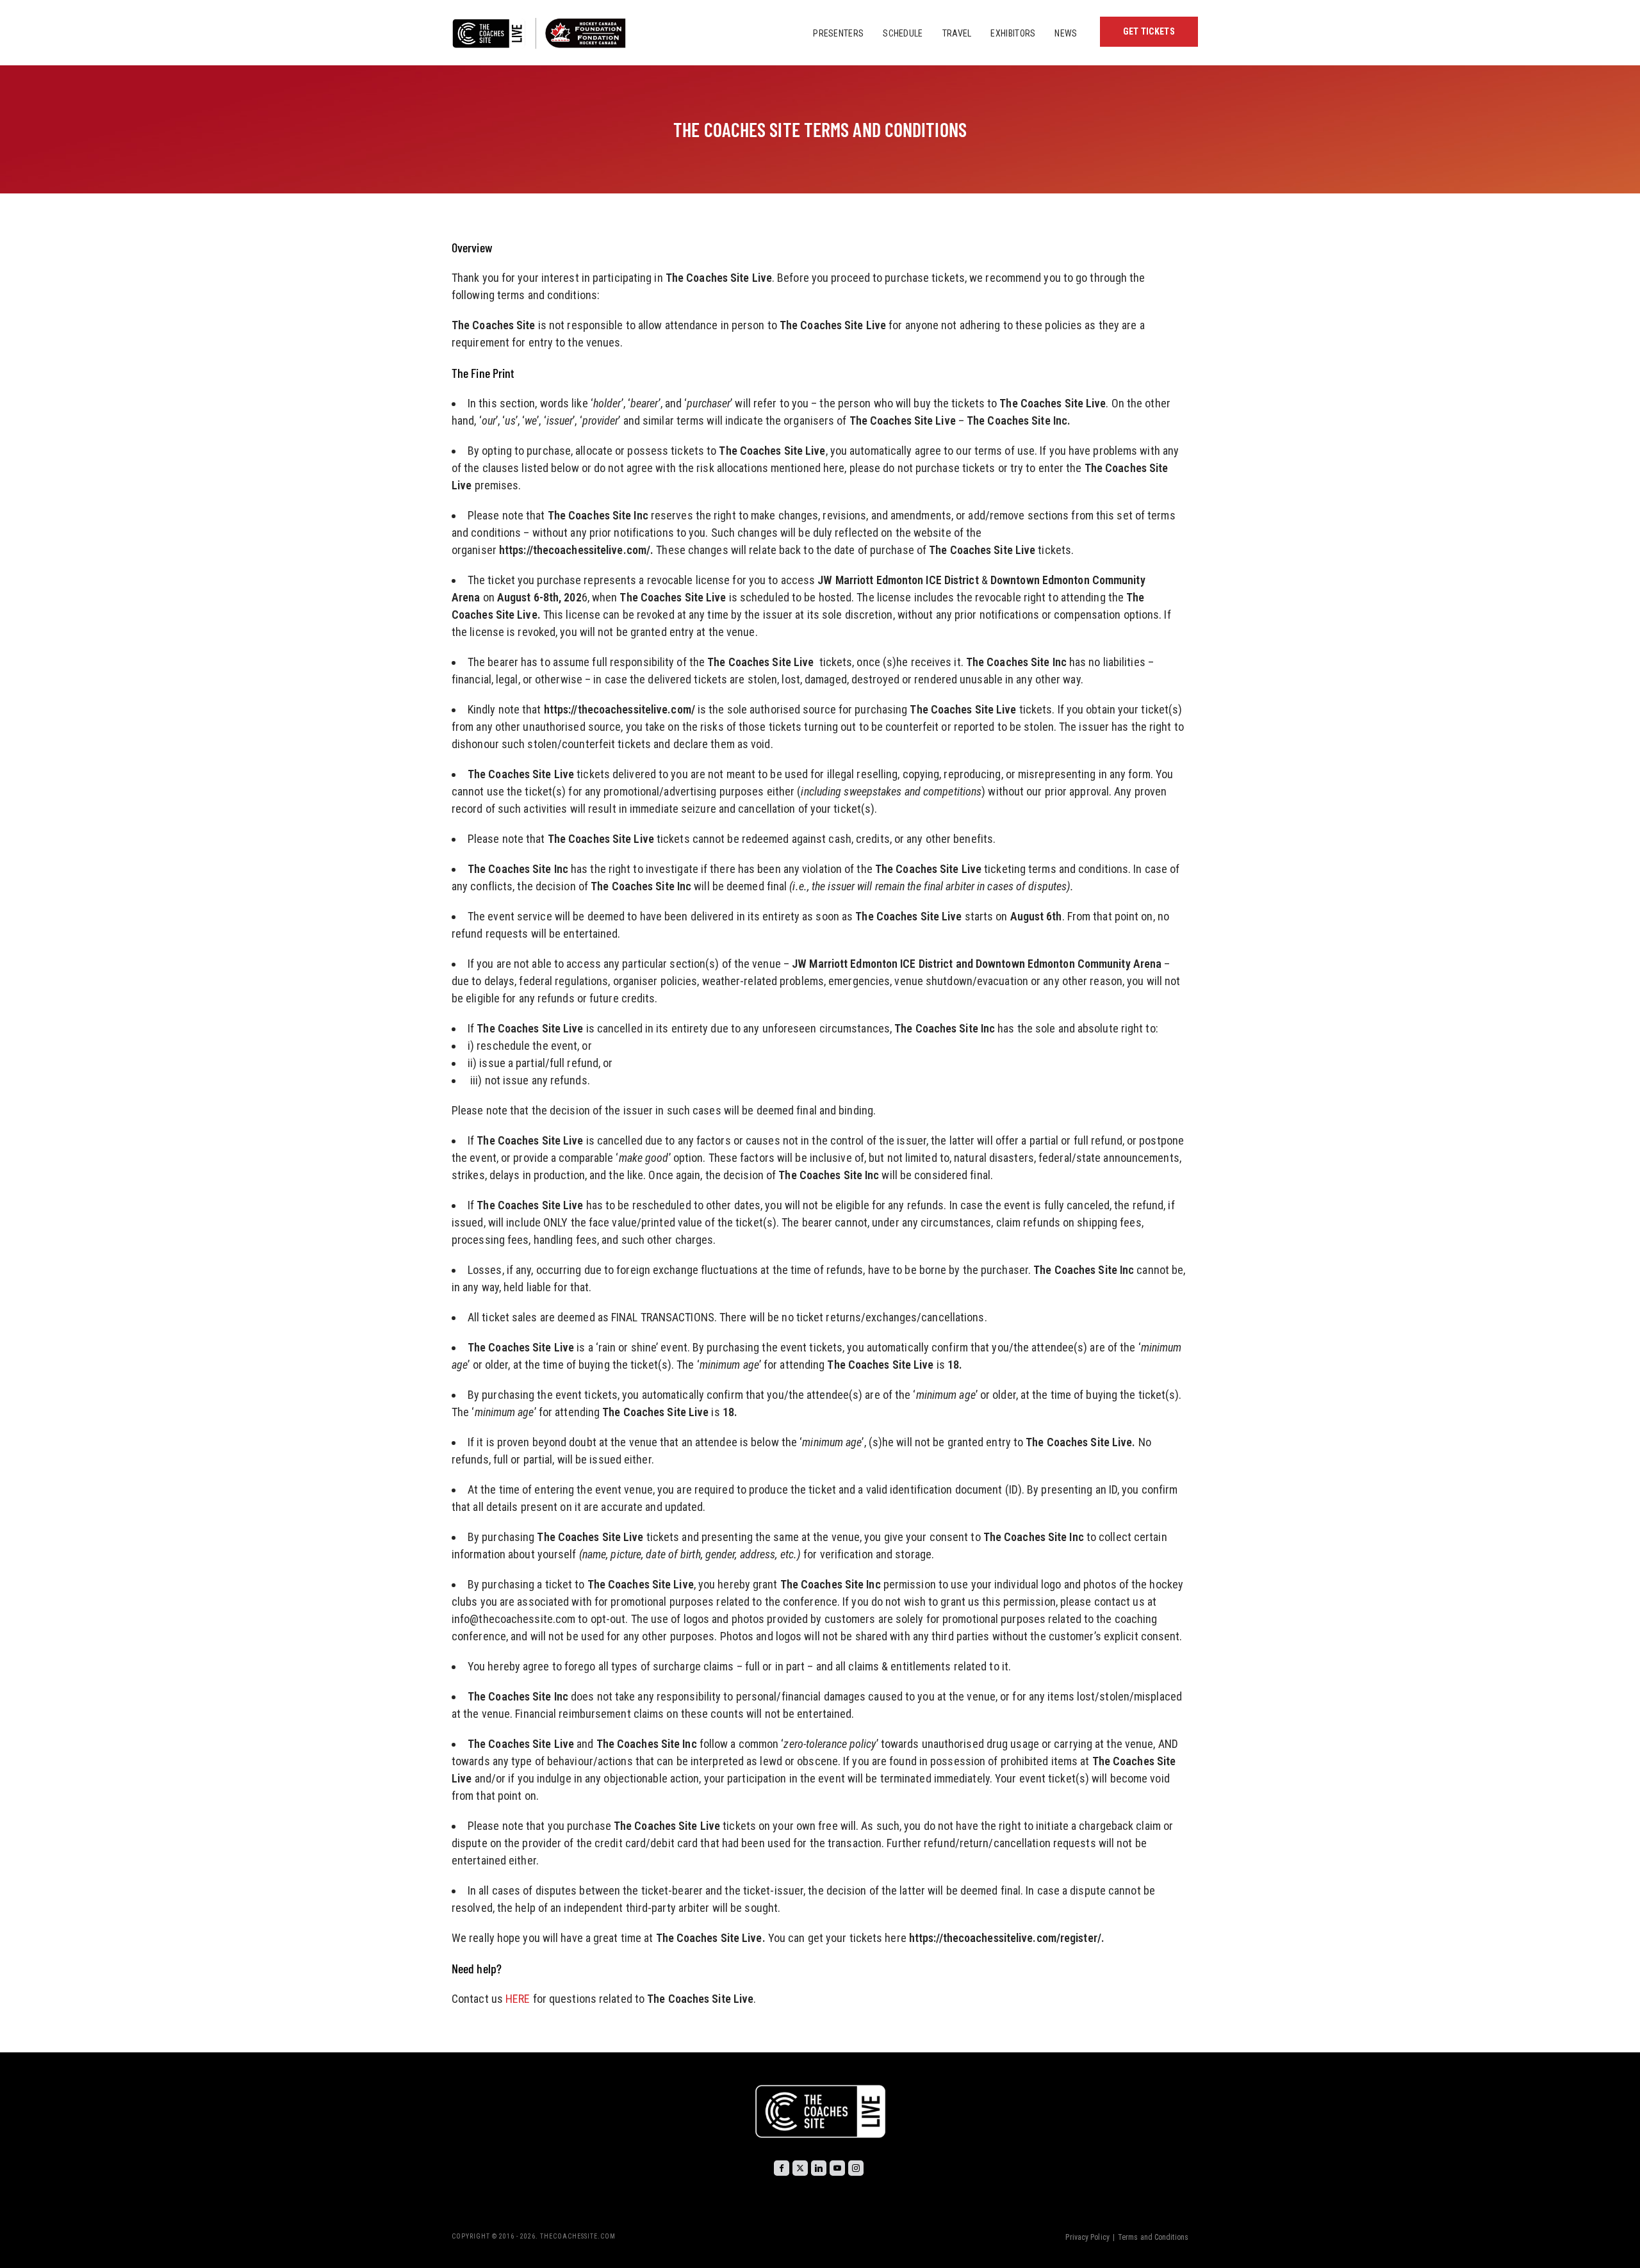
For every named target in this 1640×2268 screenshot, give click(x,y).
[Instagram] (856, 2168)
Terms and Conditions (1153, 2237)
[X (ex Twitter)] (800, 2168)
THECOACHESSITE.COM (578, 2236)
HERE (518, 1999)
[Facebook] (782, 2168)
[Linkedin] (819, 2168)
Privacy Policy (1087, 2237)
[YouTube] (837, 2168)
